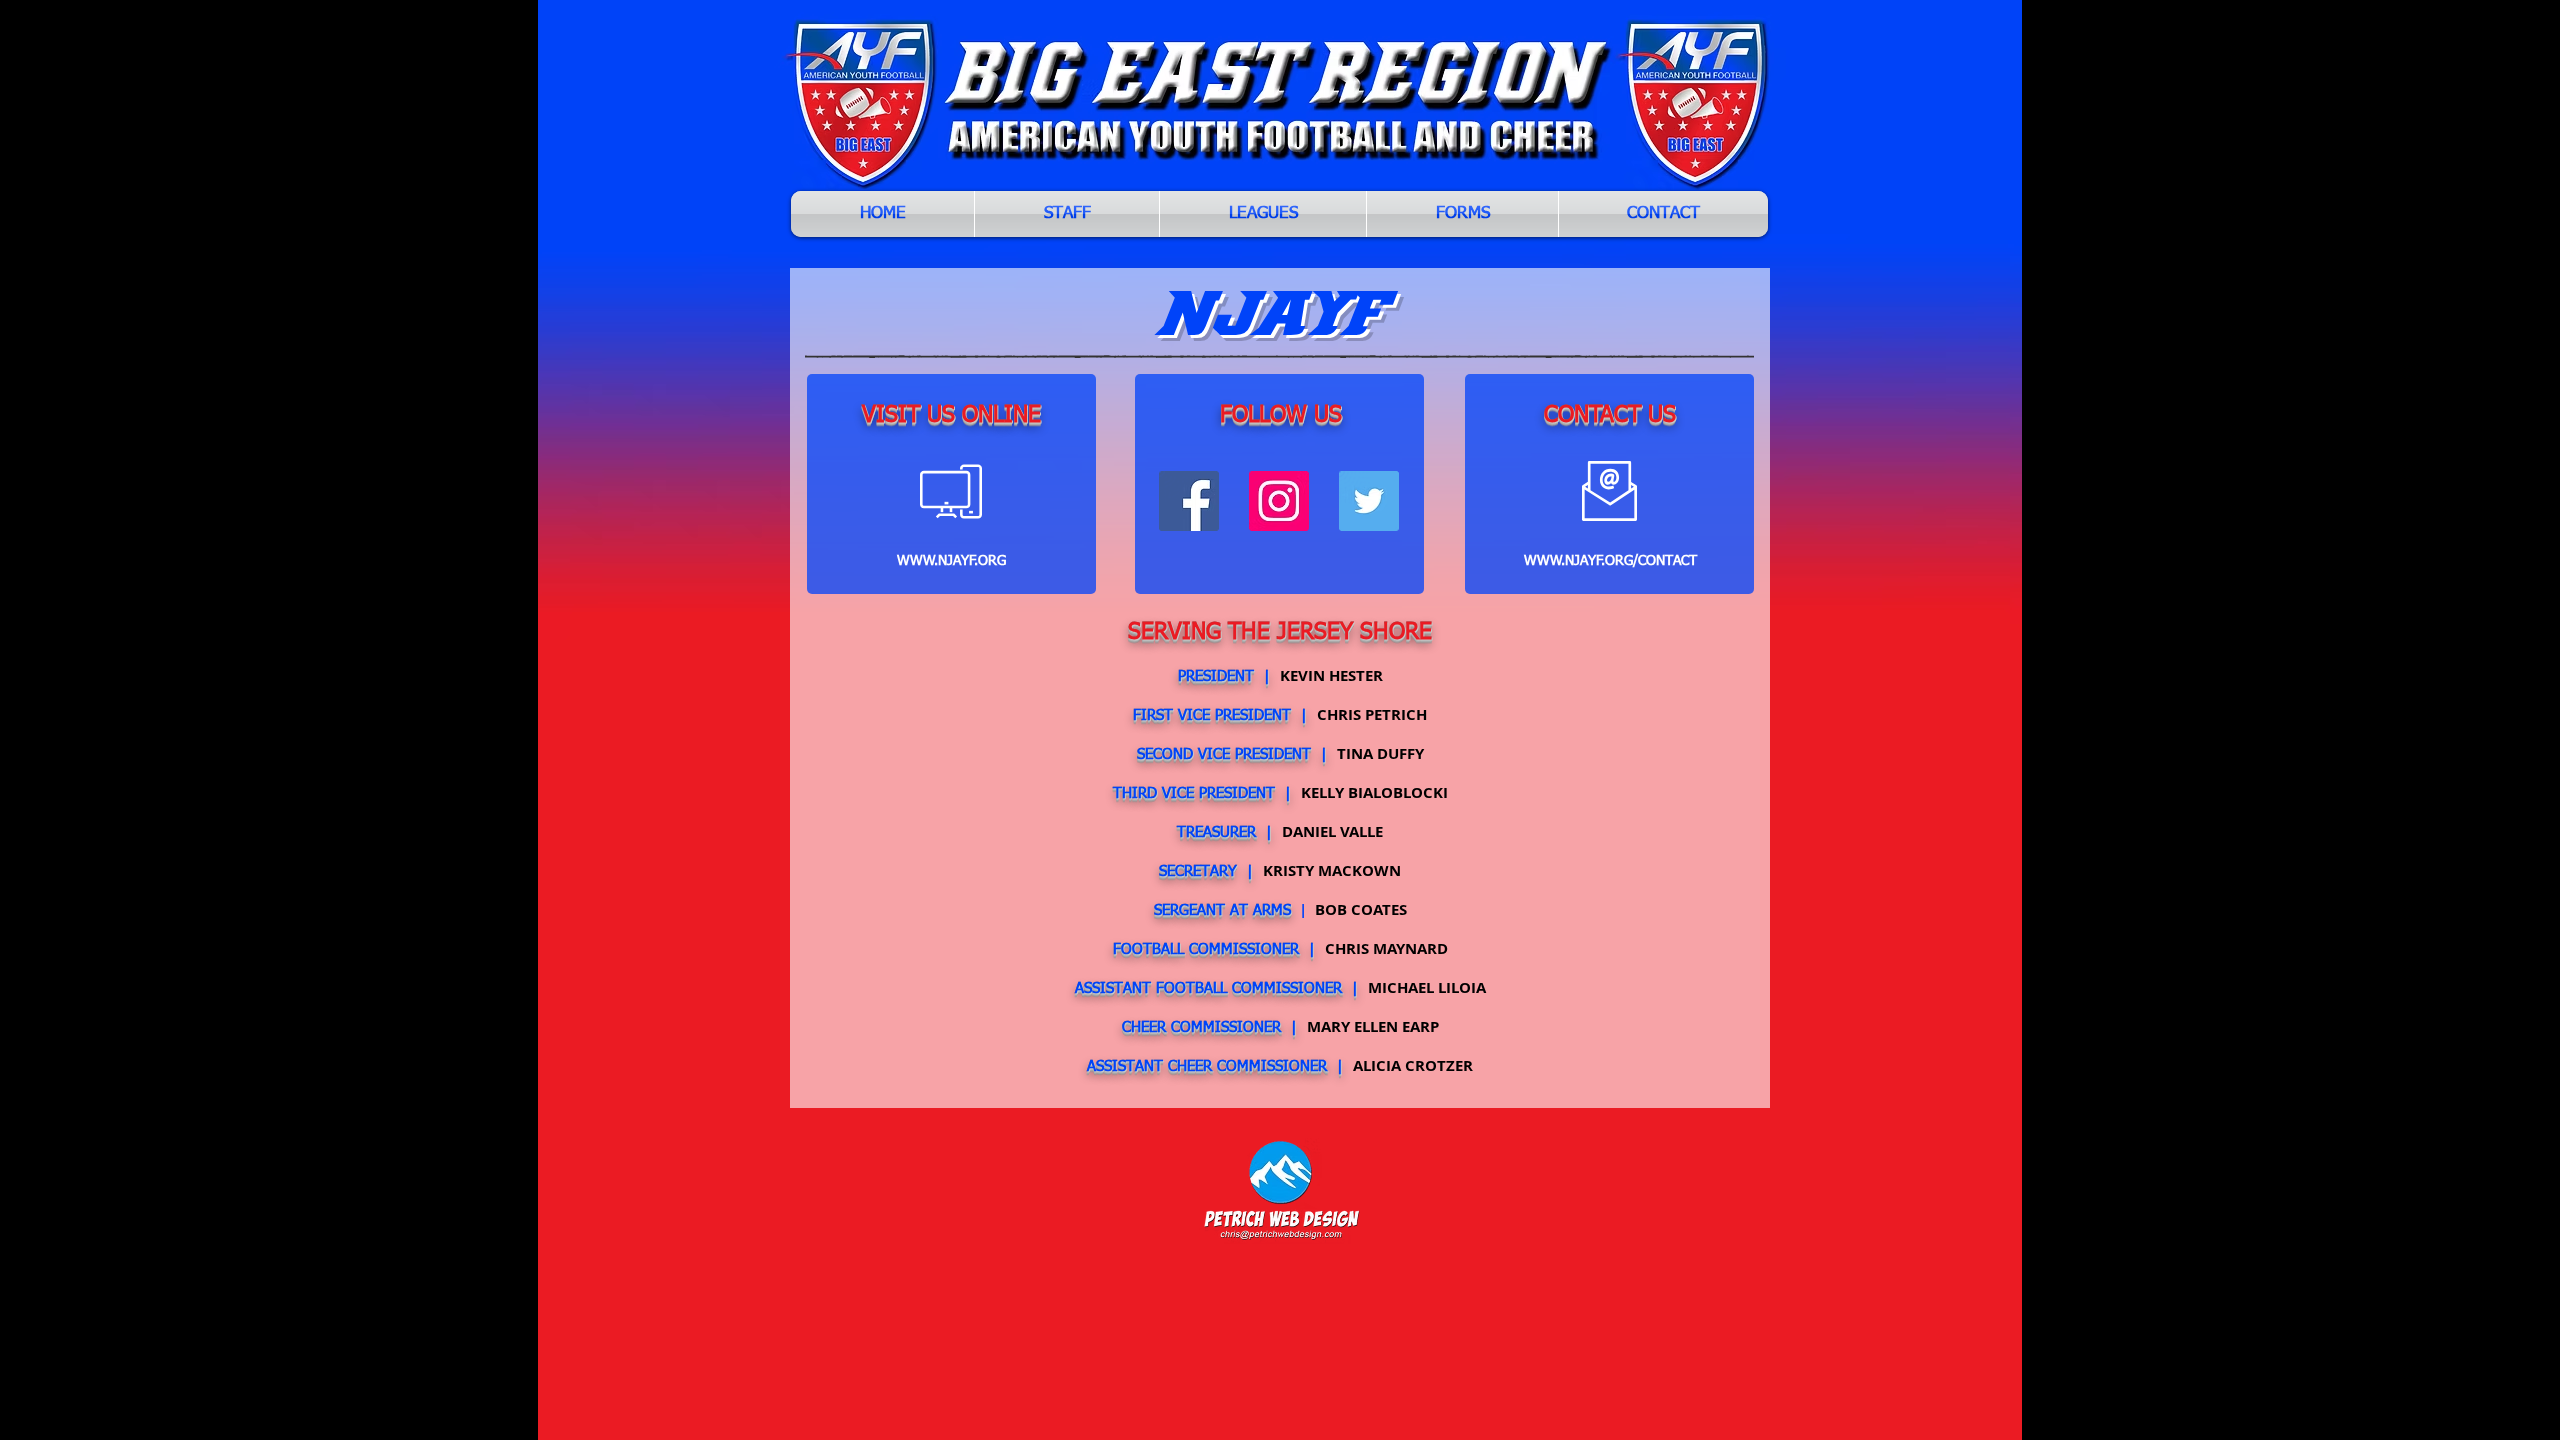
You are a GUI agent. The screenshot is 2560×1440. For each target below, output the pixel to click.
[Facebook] (1189, 501)
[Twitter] (1369, 501)
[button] (1263, 214)
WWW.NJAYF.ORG (951, 561)
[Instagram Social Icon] (1279, 501)
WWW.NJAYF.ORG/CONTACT (1610, 561)
